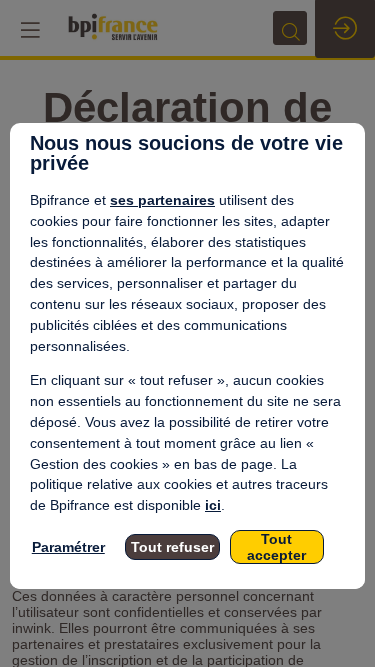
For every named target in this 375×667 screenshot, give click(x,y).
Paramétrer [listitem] (68, 547)
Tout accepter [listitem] (276, 547)
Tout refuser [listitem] (172, 547)
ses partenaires (162, 200)
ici (213, 505)
